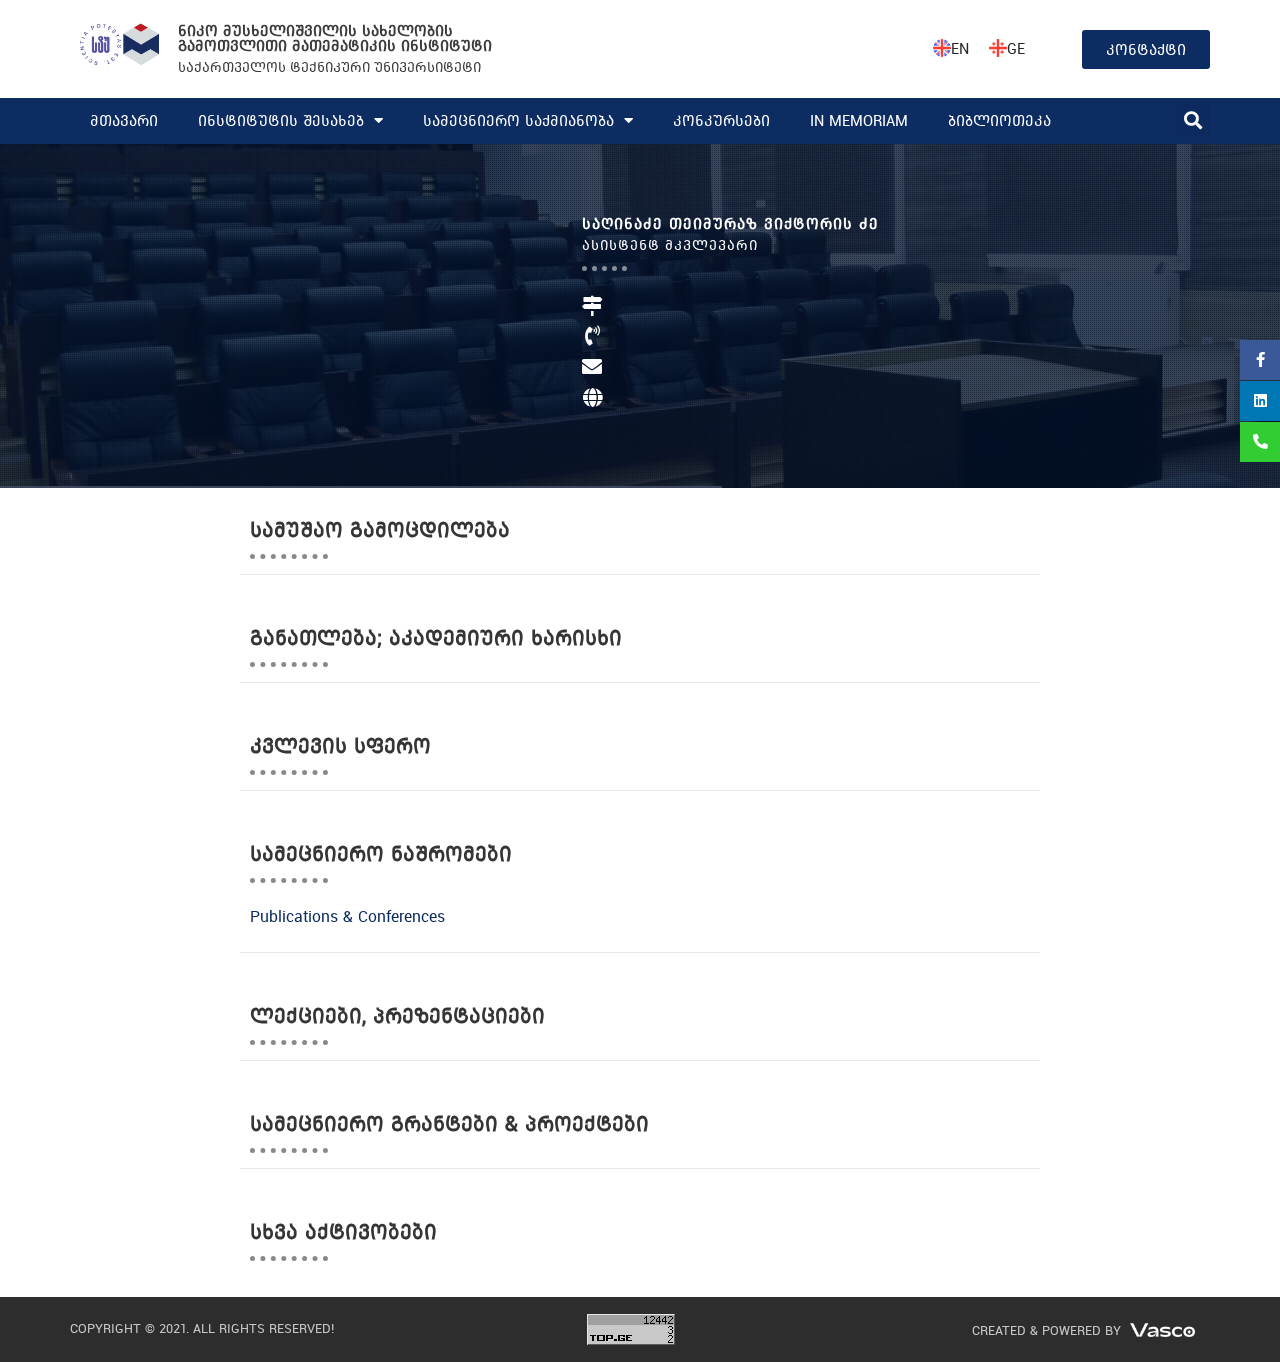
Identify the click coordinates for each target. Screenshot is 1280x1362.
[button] (1193, 120)
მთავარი (124, 120)
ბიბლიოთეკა (999, 120)
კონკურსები (721, 120)
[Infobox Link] (806, 379)
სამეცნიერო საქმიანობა (518, 120)
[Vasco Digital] (1162, 1328)
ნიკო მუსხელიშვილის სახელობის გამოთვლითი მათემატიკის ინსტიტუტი (335, 38)
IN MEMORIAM (859, 120)
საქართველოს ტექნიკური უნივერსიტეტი (329, 66)
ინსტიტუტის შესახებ (281, 120)
